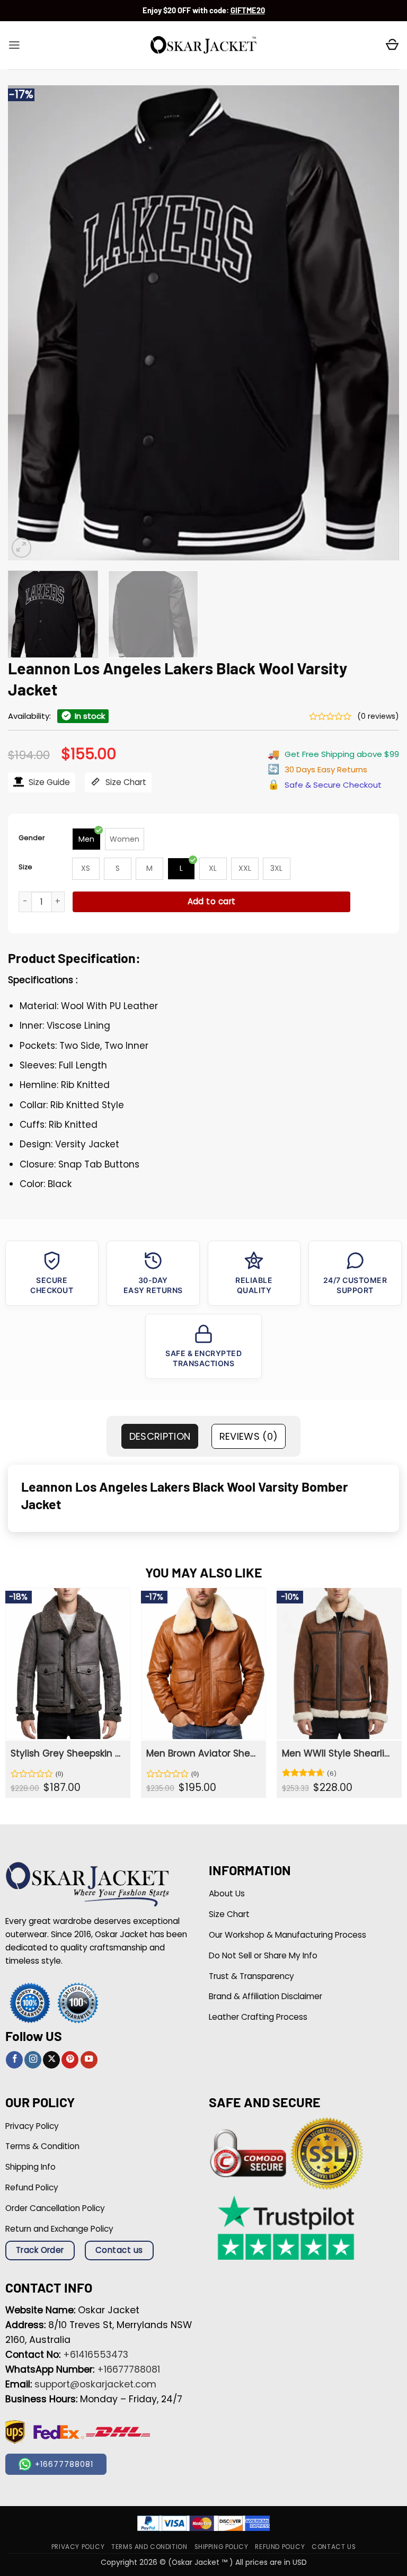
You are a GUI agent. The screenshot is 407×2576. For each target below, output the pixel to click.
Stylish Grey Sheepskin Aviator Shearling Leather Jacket (67, 1753)
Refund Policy (280, 2546)
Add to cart (212, 901)
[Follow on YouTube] (89, 2060)
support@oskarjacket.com (95, 2384)
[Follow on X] (51, 2060)
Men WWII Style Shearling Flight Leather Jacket (338, 1753)
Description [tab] (160, 1436)
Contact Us (334, 2546)
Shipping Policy (222, 2546)
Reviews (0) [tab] (249, 1436)
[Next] (378, 323)
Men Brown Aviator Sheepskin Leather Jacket (202, 1753)
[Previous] (29, 323)
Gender (32, 838)
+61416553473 (96, 2355)
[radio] (86, 839)
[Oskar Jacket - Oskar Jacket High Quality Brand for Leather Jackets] (203, 46)
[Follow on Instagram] (33, 2060)
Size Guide (48, 782)
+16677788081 (129, 2369)
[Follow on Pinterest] (70, 2060)
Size (25, 867)
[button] (14, 45)
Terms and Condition (149, 2546)
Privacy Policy (78, 2546)
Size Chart (125, 782)
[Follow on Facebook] (14, 2060)
